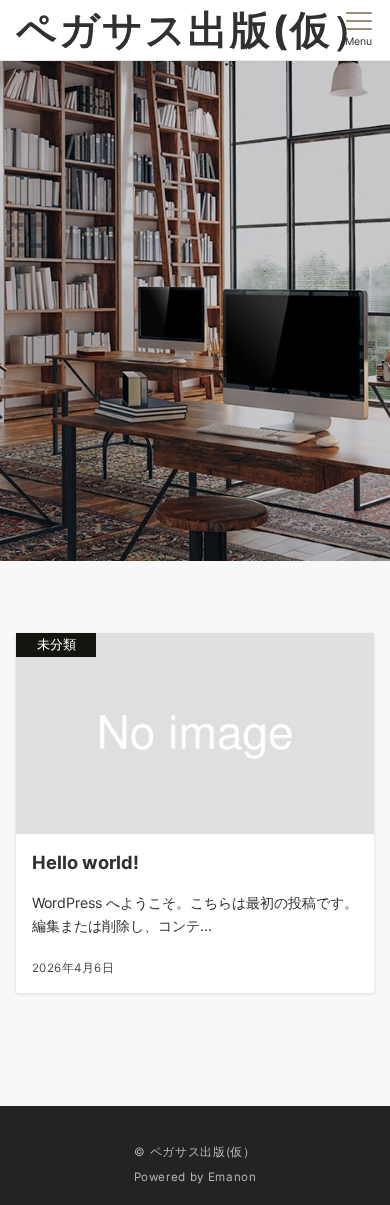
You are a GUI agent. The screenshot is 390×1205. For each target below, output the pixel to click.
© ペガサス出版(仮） (194, 1152)
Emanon (232, 1177)
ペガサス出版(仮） (195, 29)
